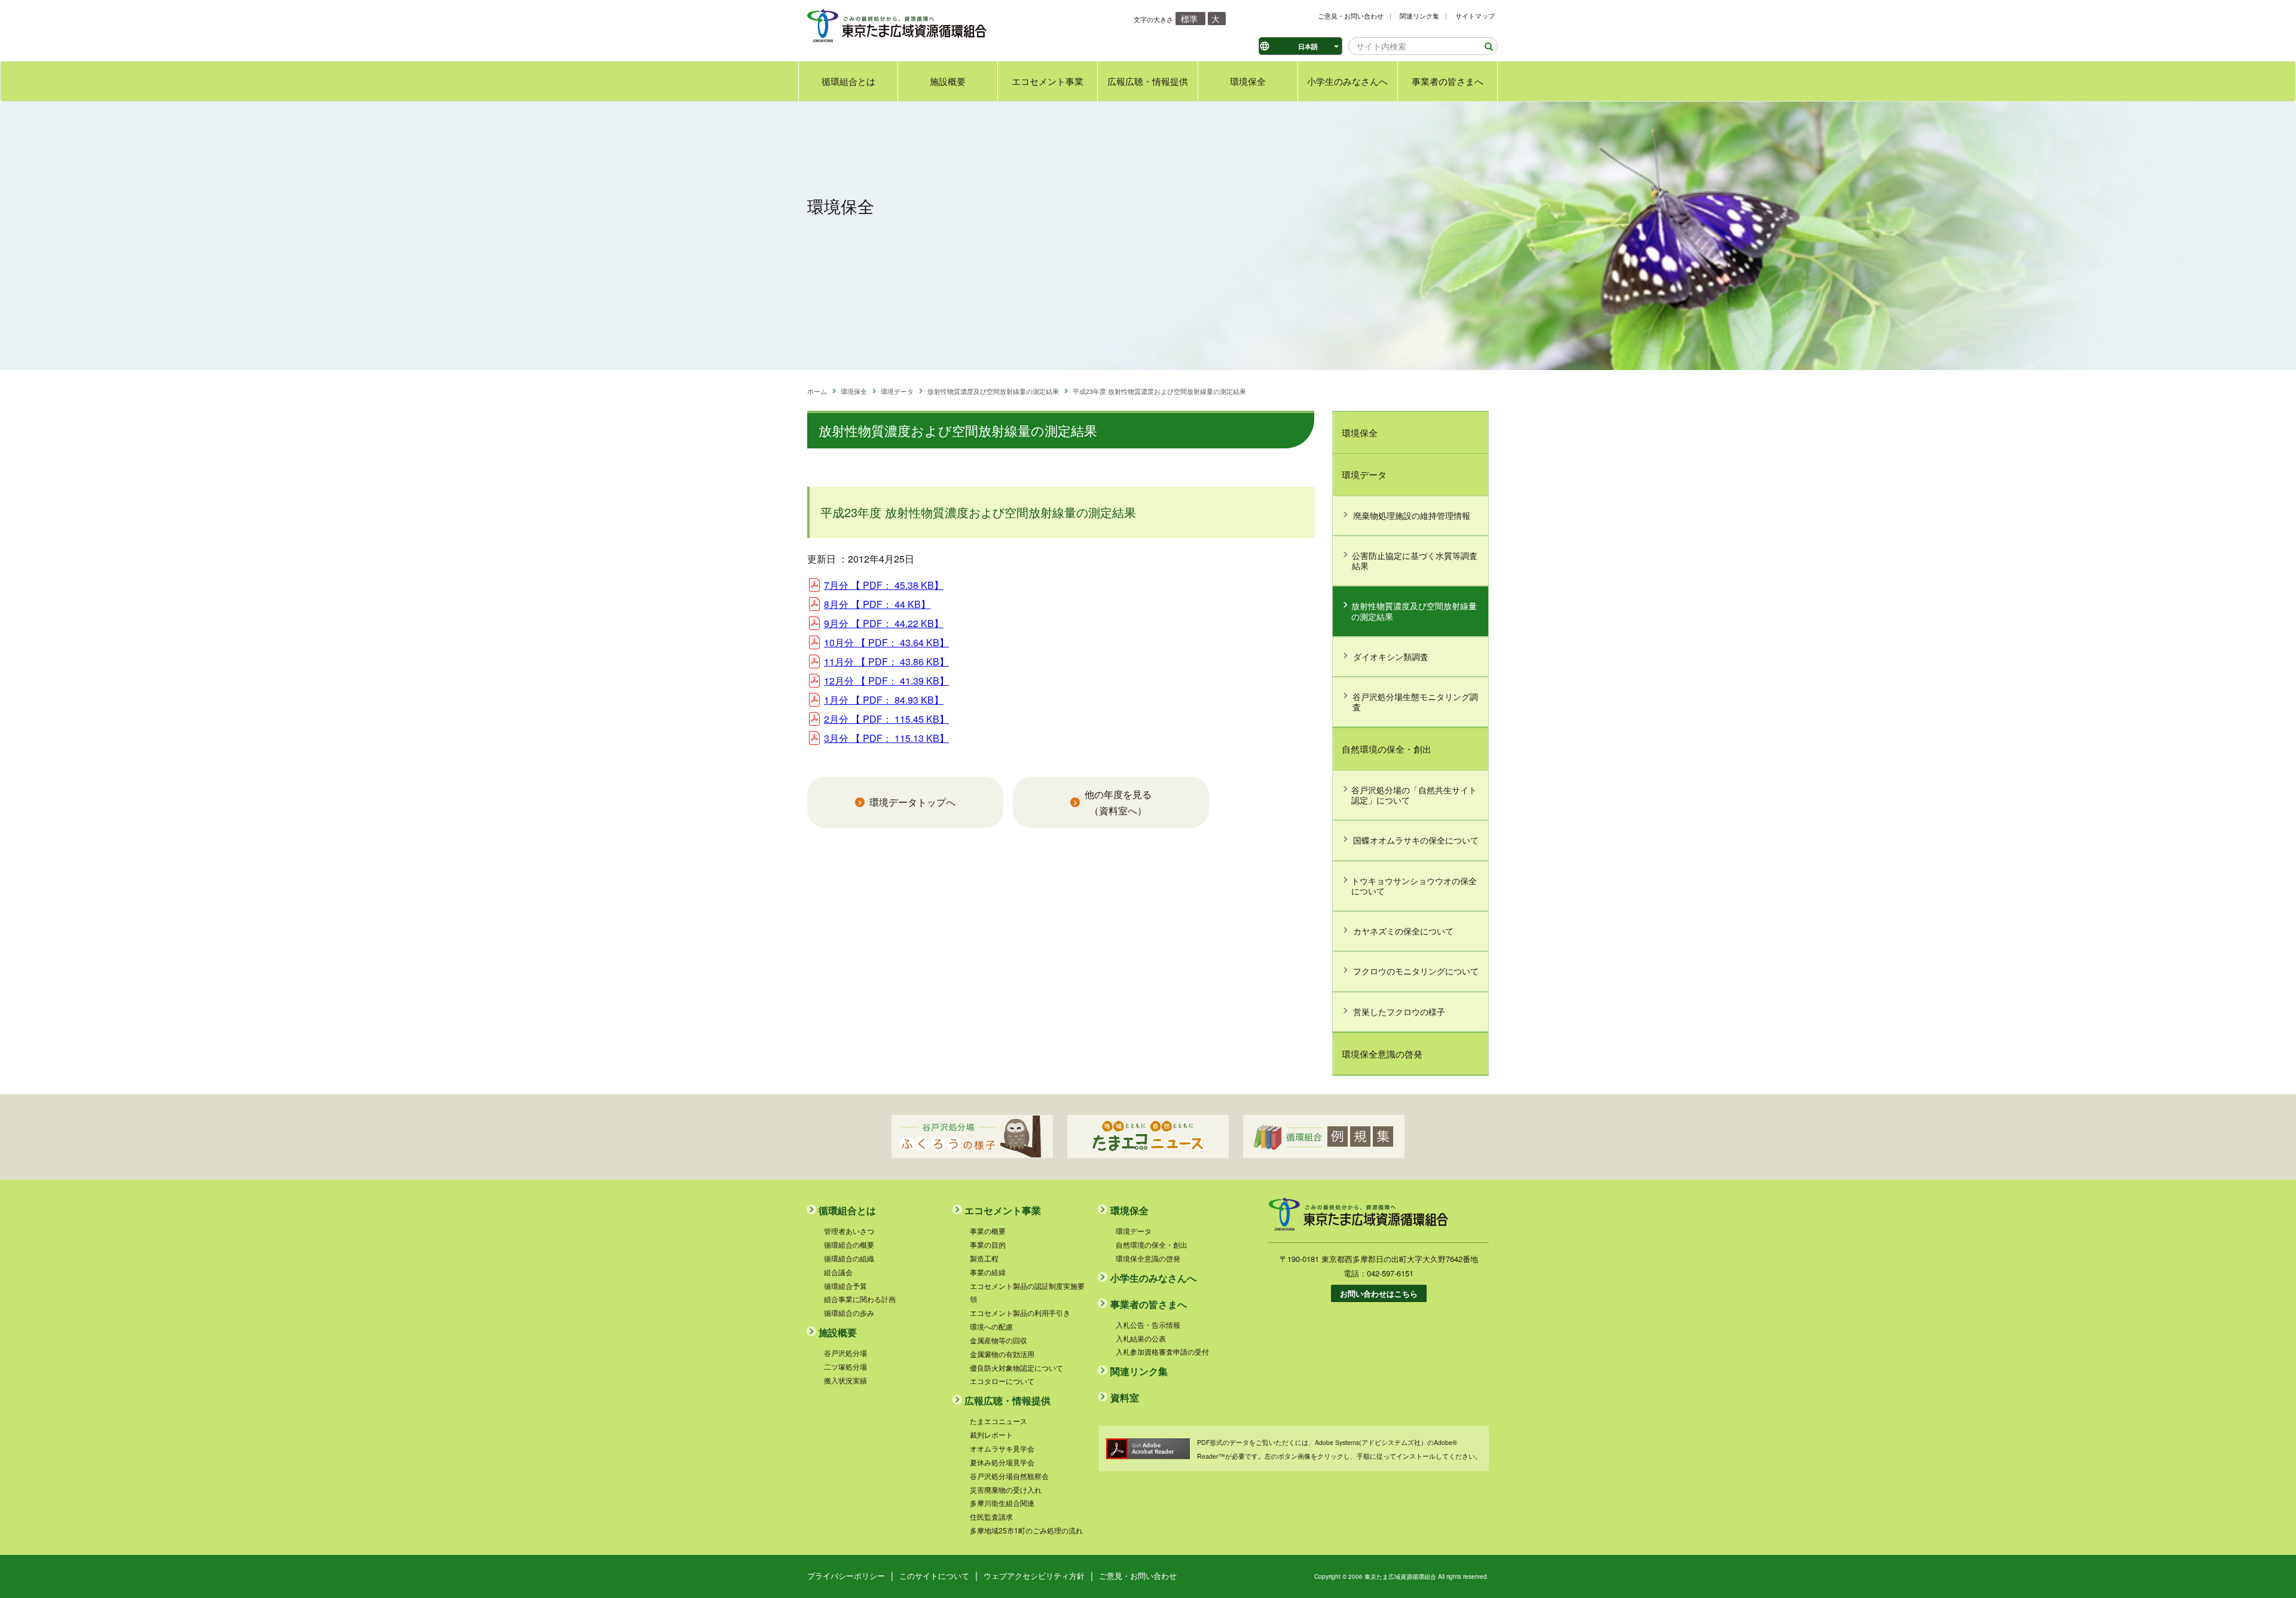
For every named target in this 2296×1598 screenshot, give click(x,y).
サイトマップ (1475, 16)
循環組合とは (848, 81)
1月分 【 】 (884, 700)
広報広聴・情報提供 (1148, 81)
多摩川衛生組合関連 (1002, 1503)
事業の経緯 (988, 1272)
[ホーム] (897, 25)
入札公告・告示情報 (1148, 1324)
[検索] (1485, 47)
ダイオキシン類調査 (1391, 656)
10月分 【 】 (886, 642)
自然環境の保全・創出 (1387, 749)
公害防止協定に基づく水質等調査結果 (1415, 560)
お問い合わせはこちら (1379, 1293)
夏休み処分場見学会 (1002, 1462)
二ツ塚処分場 (845, 1366)
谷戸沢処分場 (845, 1353)
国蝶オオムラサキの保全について (1416, 840)
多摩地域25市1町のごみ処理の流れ (1026, 1530)
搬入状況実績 (845, 1380)
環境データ (897, 391)
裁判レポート (991, 1434)
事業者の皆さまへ (1448, 81)
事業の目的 (988, 1244)
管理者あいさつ (849, 1231)
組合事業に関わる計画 (860, 1299)
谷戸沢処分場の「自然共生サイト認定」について (1414, 795)
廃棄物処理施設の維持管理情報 (1412, 515)
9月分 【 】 (884, 623)
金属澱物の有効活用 (1002, 1354)
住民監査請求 (991, 1516)
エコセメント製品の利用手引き (1020, 1313)
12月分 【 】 (886, 681)
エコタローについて (1002, 1381)
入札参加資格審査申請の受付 (1162, 1351)
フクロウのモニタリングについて (1416, 971)
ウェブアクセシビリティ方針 (1034, 1576)
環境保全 (1248, 81)
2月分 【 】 (886, 719)
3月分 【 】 (886, 738)
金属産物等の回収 (999, 1340)
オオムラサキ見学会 (1002, 1448)
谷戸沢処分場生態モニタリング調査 (1415, 702)
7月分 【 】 (884, 585)
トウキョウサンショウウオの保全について (1414, 886)
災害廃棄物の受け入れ (1006, 1489)
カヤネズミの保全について (1403, 931)
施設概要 (948, 81)
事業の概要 (988, 1231)
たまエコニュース (999, 1421)
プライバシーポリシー (846, 1576)
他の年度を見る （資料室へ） (1118, 802)
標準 (1189, 19)
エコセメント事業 (1048, 81)
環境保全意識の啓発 (1382, 1054)
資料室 (1125, 1397)
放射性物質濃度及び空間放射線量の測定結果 (993, 391)
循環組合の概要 (849, 1244)
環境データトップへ (912, 802)
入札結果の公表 (1141, 1338)
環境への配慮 (991, 1326)
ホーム (817, 391)
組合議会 (838, 1272)
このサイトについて (934, 1576)
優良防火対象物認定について (1016, 1368)
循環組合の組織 (849, 1258)
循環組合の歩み (849, 1313)
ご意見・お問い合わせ (1351, 16)
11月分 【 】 (886, 661)
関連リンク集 (1419, 16)
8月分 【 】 (877, 604)
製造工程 (984, 1258)
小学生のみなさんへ (1347, 81)
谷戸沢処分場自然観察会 (1009, 1476)
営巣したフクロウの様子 (1399, 1012)
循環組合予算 (845, 1286)
